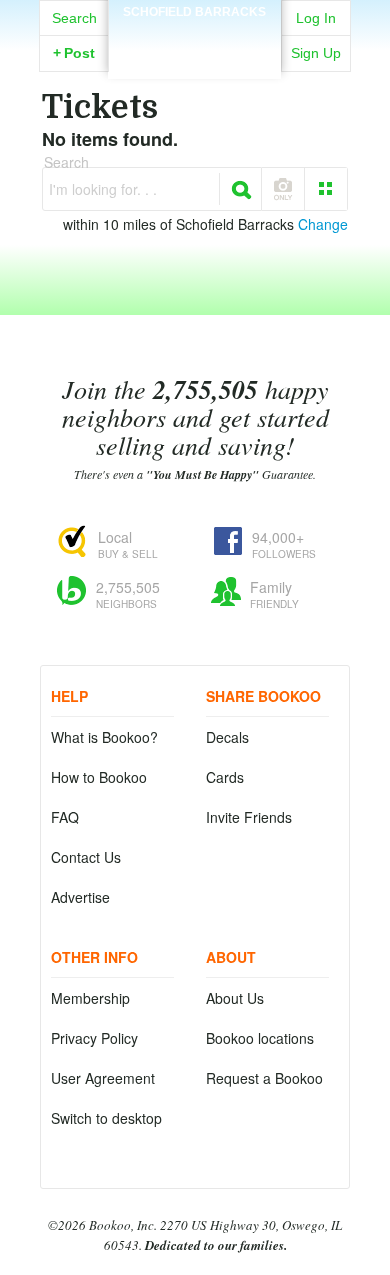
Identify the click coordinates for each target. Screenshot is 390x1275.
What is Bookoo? (104, 737)
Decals (227, 737)
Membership (90, 998)
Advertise (80, 897)
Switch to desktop (106, 1118)
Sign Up (316, 53)
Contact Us (86, 857)
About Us (235, 998)
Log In (316, 18)
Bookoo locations (260, 1038)
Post (74, 53)
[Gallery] (326, 189)
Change (323, 224)
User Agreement (103, 1078)
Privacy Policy (94, 1038)
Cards (225, 777)
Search (74, 18)
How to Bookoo (99, 777)
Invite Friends (249, 817)
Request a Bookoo (264, 1078)
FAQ (65, 817)
